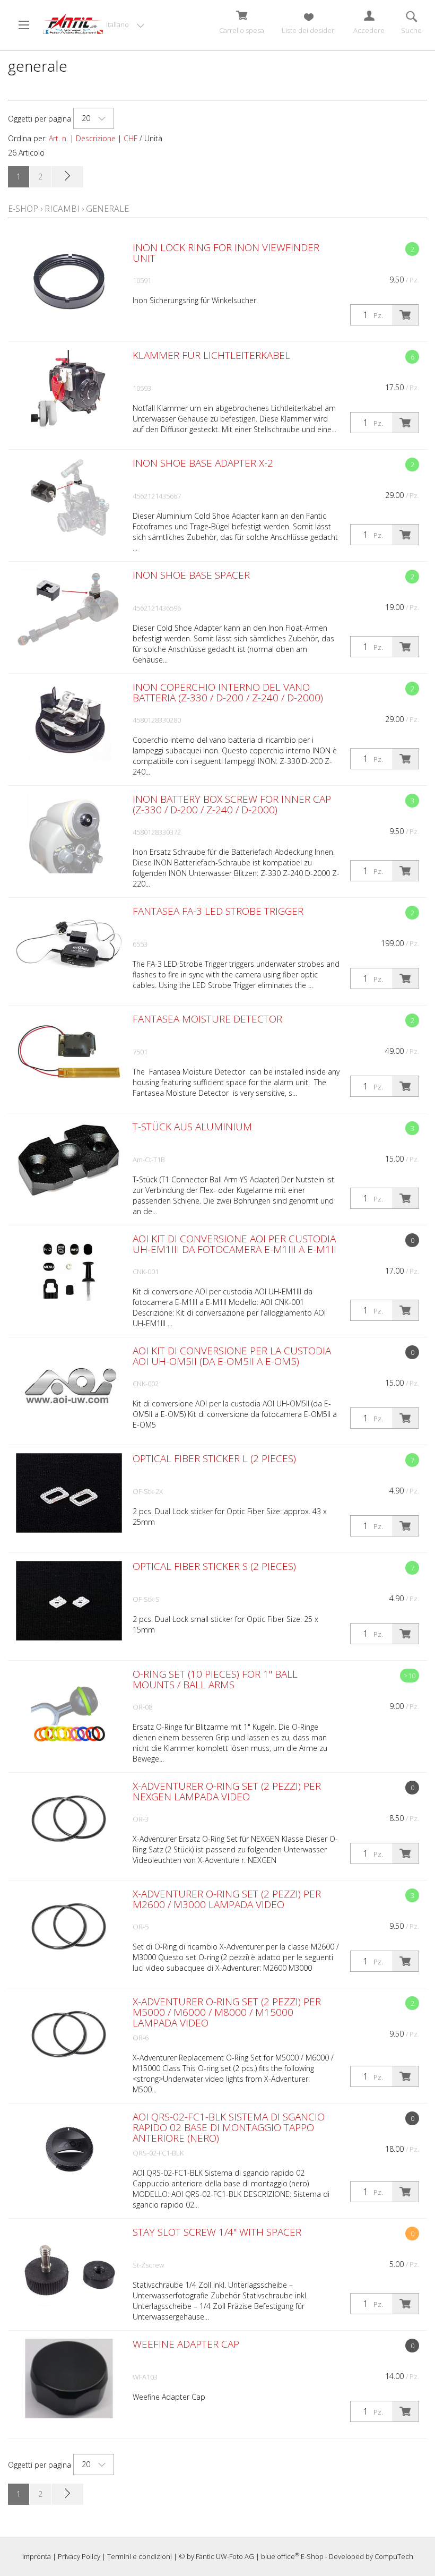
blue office (280, 2556)
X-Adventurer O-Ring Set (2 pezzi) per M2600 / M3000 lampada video (227, 1899)
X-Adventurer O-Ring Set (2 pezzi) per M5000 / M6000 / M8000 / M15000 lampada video (227, 2012)
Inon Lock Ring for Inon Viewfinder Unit (226, 253)
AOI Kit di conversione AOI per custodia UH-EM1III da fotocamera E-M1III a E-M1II (234, 1244)
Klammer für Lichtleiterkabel (211, 355)
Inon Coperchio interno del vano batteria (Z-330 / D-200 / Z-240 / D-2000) (228, 692)
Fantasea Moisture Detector (207, 1019)
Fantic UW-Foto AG (225, 2556)
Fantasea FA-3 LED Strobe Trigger (218, 911)
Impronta (37, 2556)
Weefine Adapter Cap (186, 2344)
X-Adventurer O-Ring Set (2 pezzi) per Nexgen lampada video (227, 1791)
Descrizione (96, 138)
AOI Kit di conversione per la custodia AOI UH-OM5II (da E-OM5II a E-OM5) (232, 1356)
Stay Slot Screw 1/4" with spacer (217, 2232)
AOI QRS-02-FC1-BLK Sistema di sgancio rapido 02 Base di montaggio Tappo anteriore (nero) (229, 2127)
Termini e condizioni (140, 2556)
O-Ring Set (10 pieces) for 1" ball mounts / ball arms (215, 1679)
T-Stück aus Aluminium (192, 1127)
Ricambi (62, 209)
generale (107, 209)
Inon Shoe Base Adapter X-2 (203, 463)
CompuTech (394, 2556)
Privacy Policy (79, 2556)
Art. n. (58, 138)
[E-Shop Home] (73, 24)
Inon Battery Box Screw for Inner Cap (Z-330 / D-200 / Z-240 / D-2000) (232, 804)
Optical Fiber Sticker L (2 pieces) (214, 1458)
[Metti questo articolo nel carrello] (405, 315)
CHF (130, 138)
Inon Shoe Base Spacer (191, 575)
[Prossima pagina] (67, 177)
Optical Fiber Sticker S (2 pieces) (214, 1566)
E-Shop (23, 209)
